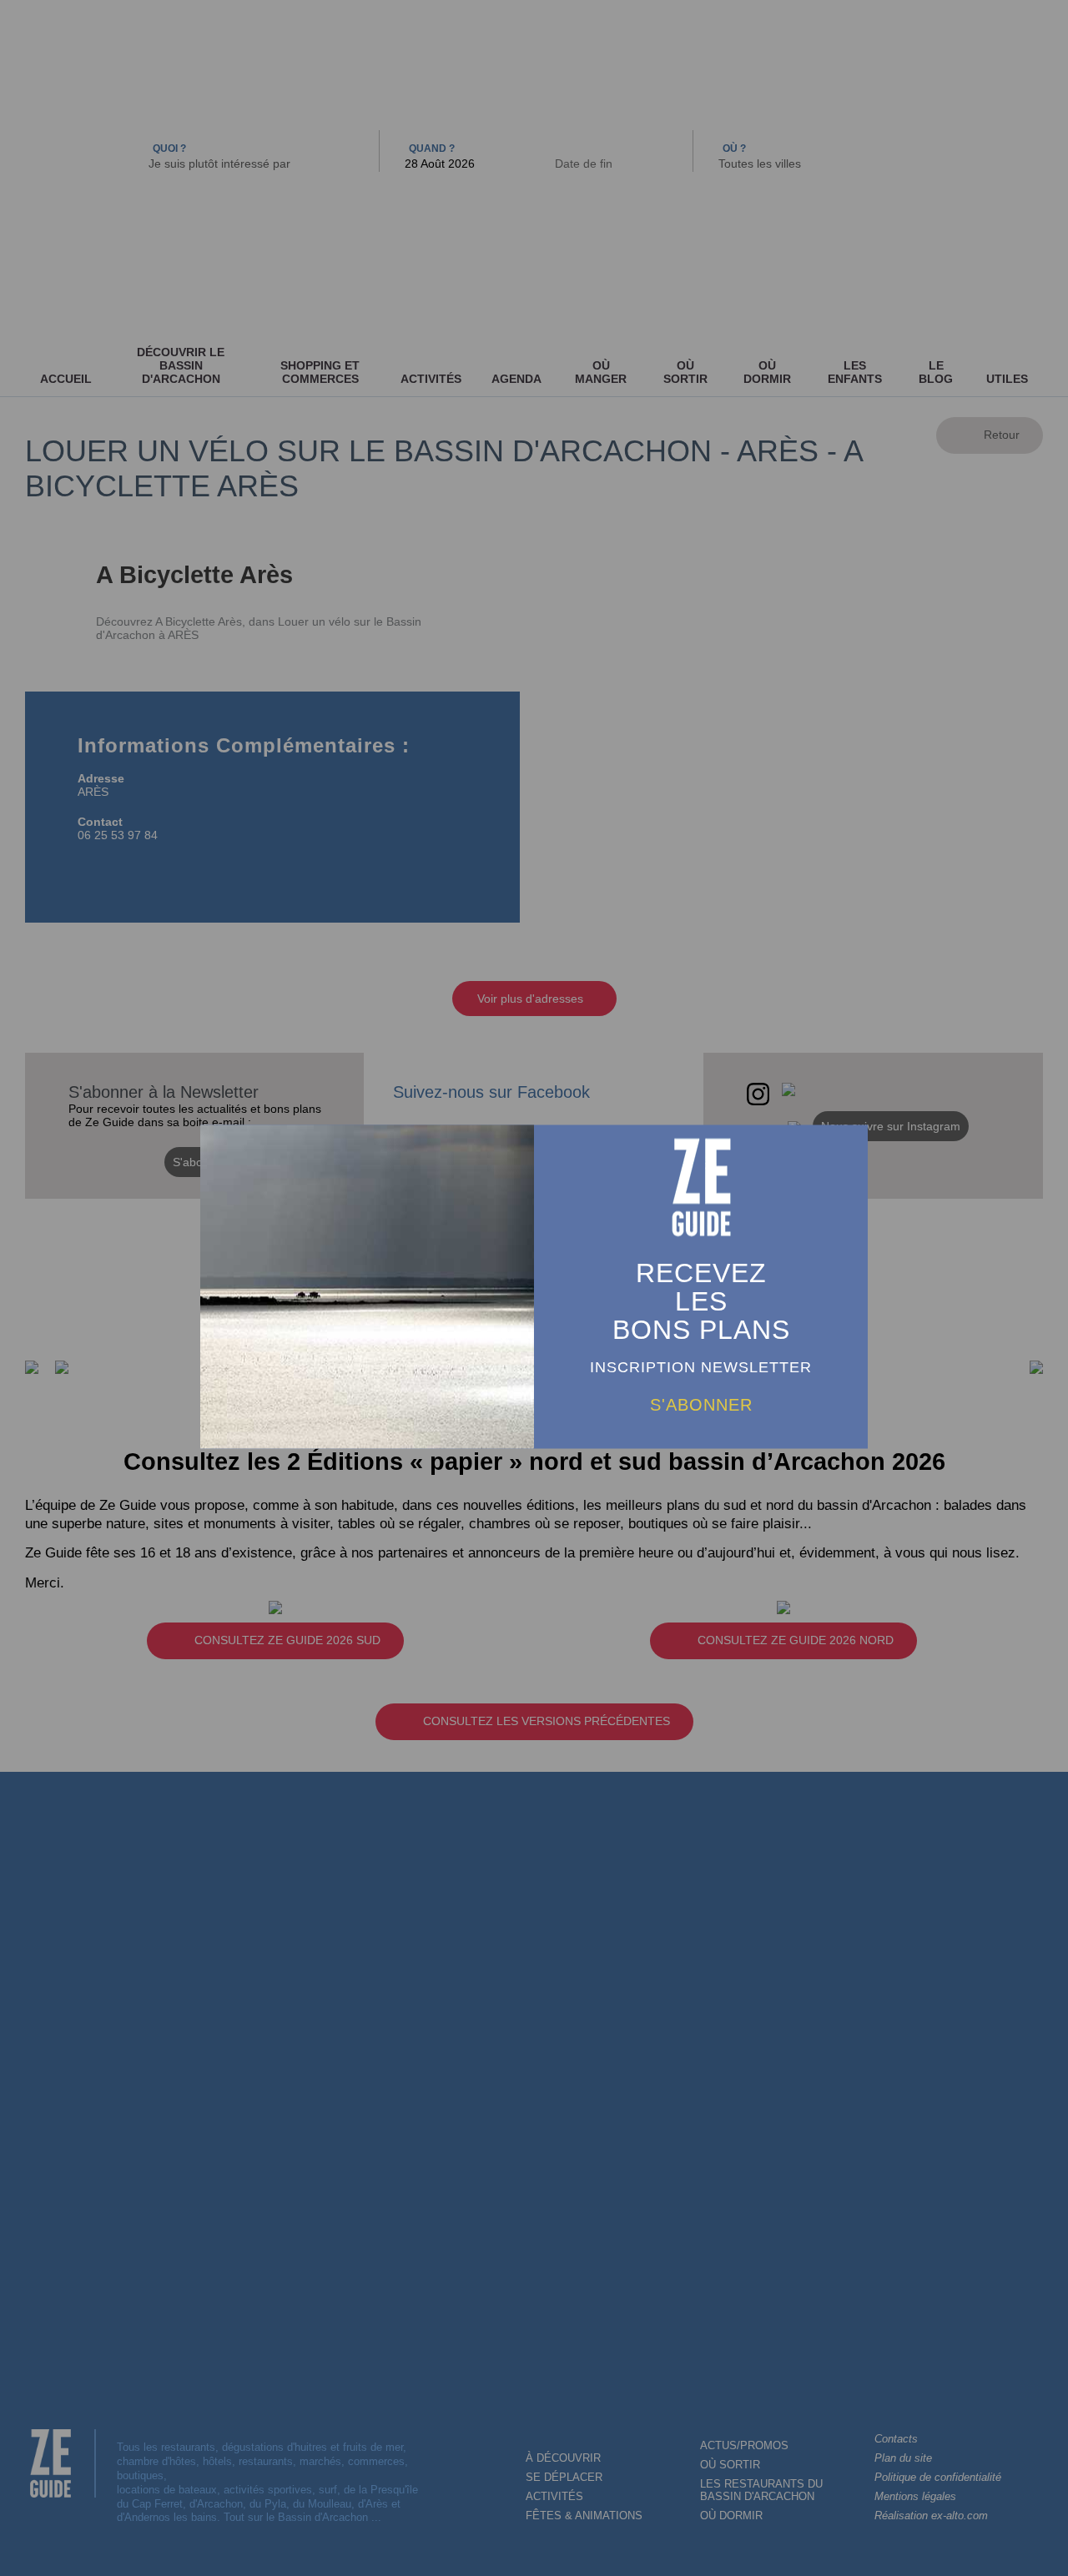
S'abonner (701, 1405)
